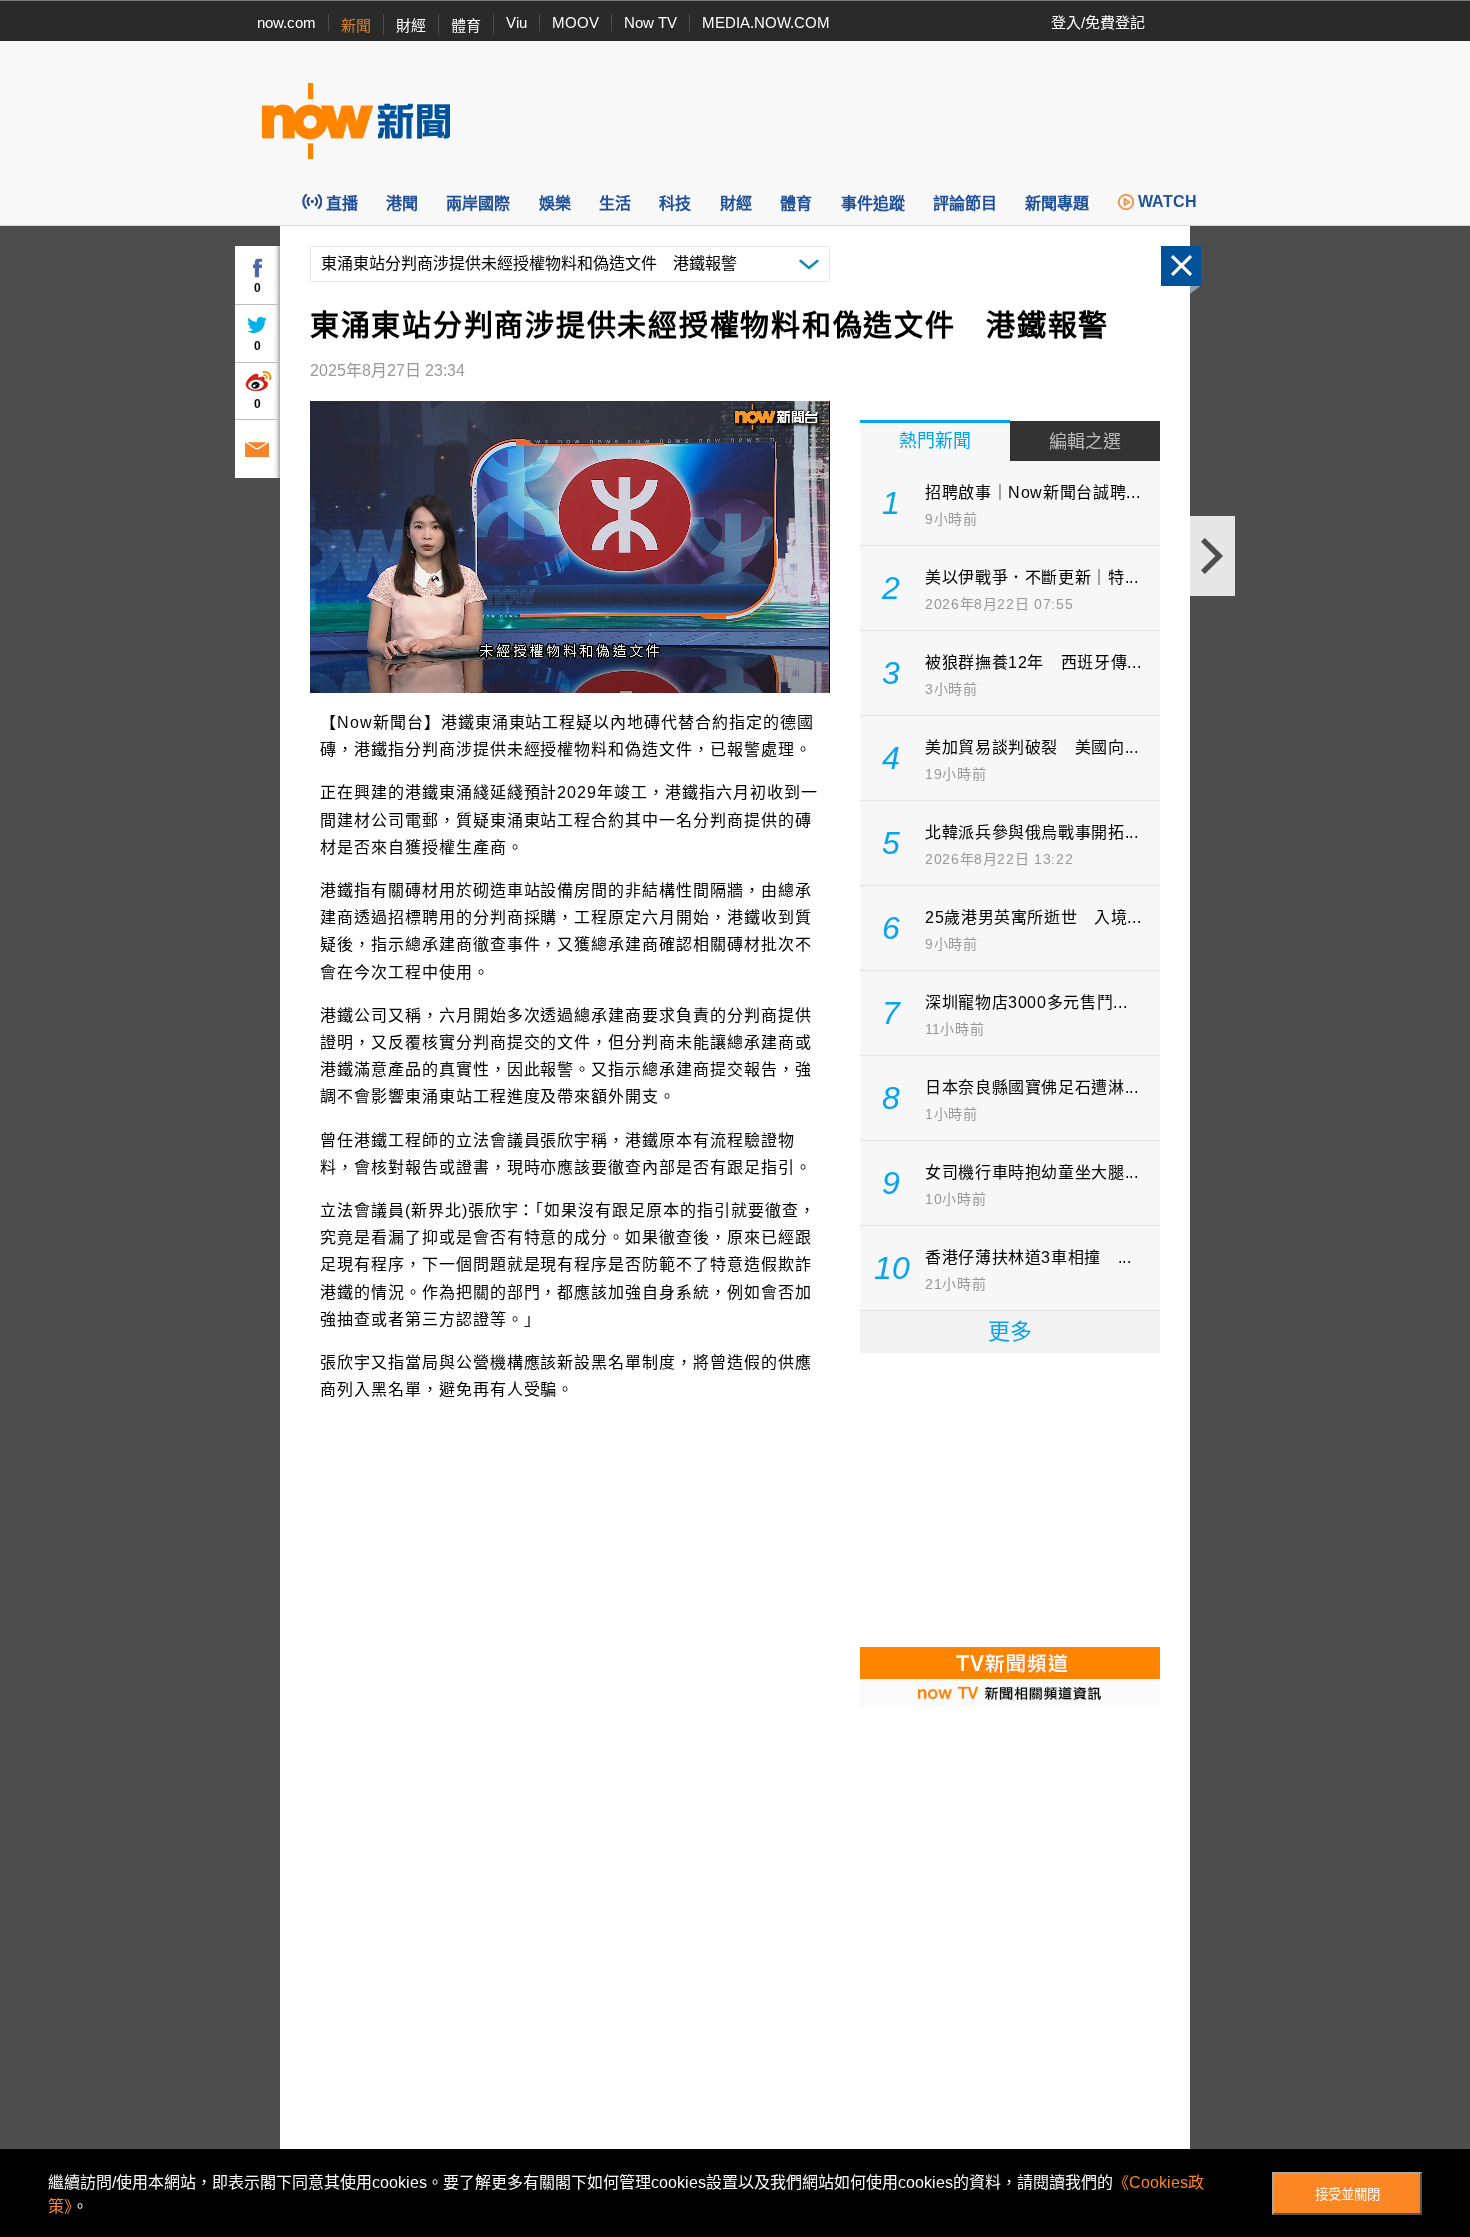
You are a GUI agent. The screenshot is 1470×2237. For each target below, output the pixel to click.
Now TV (650, 22)
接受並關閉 (1347, 2194)
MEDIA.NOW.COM (766, 22)
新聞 (356, 25)
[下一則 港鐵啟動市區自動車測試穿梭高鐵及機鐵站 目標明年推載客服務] (1212, 556)
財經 (411, 25)
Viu (516, 22)
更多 (1010, 1331)
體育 (466, 25)
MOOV (575, 22)
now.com (286, 22)
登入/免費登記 (1098, 22)
